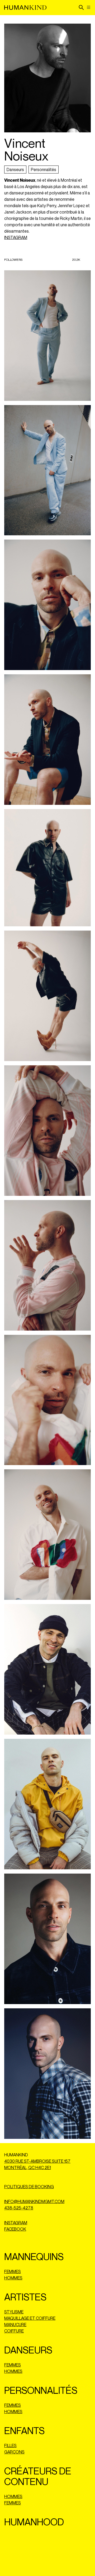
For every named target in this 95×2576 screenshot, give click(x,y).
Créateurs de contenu (38, 2476)
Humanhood (34, 2522)
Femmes (13, 2271)
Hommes (13, 2278)
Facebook (15, 2229)
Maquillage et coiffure (30, 2318)
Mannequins (34, 2256)
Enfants (24, 2431)
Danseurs (15, 170)
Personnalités (44, 170)
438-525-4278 (19, 2208)
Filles (10, 2445)
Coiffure (14, 2331)
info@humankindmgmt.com (34, 2201)
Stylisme (14, 2312)
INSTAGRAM (16, 237)
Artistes (25, 2297)
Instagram (16, 2223)
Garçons (14, 2452)
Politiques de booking (29, 2187)
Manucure (15, 2325)
